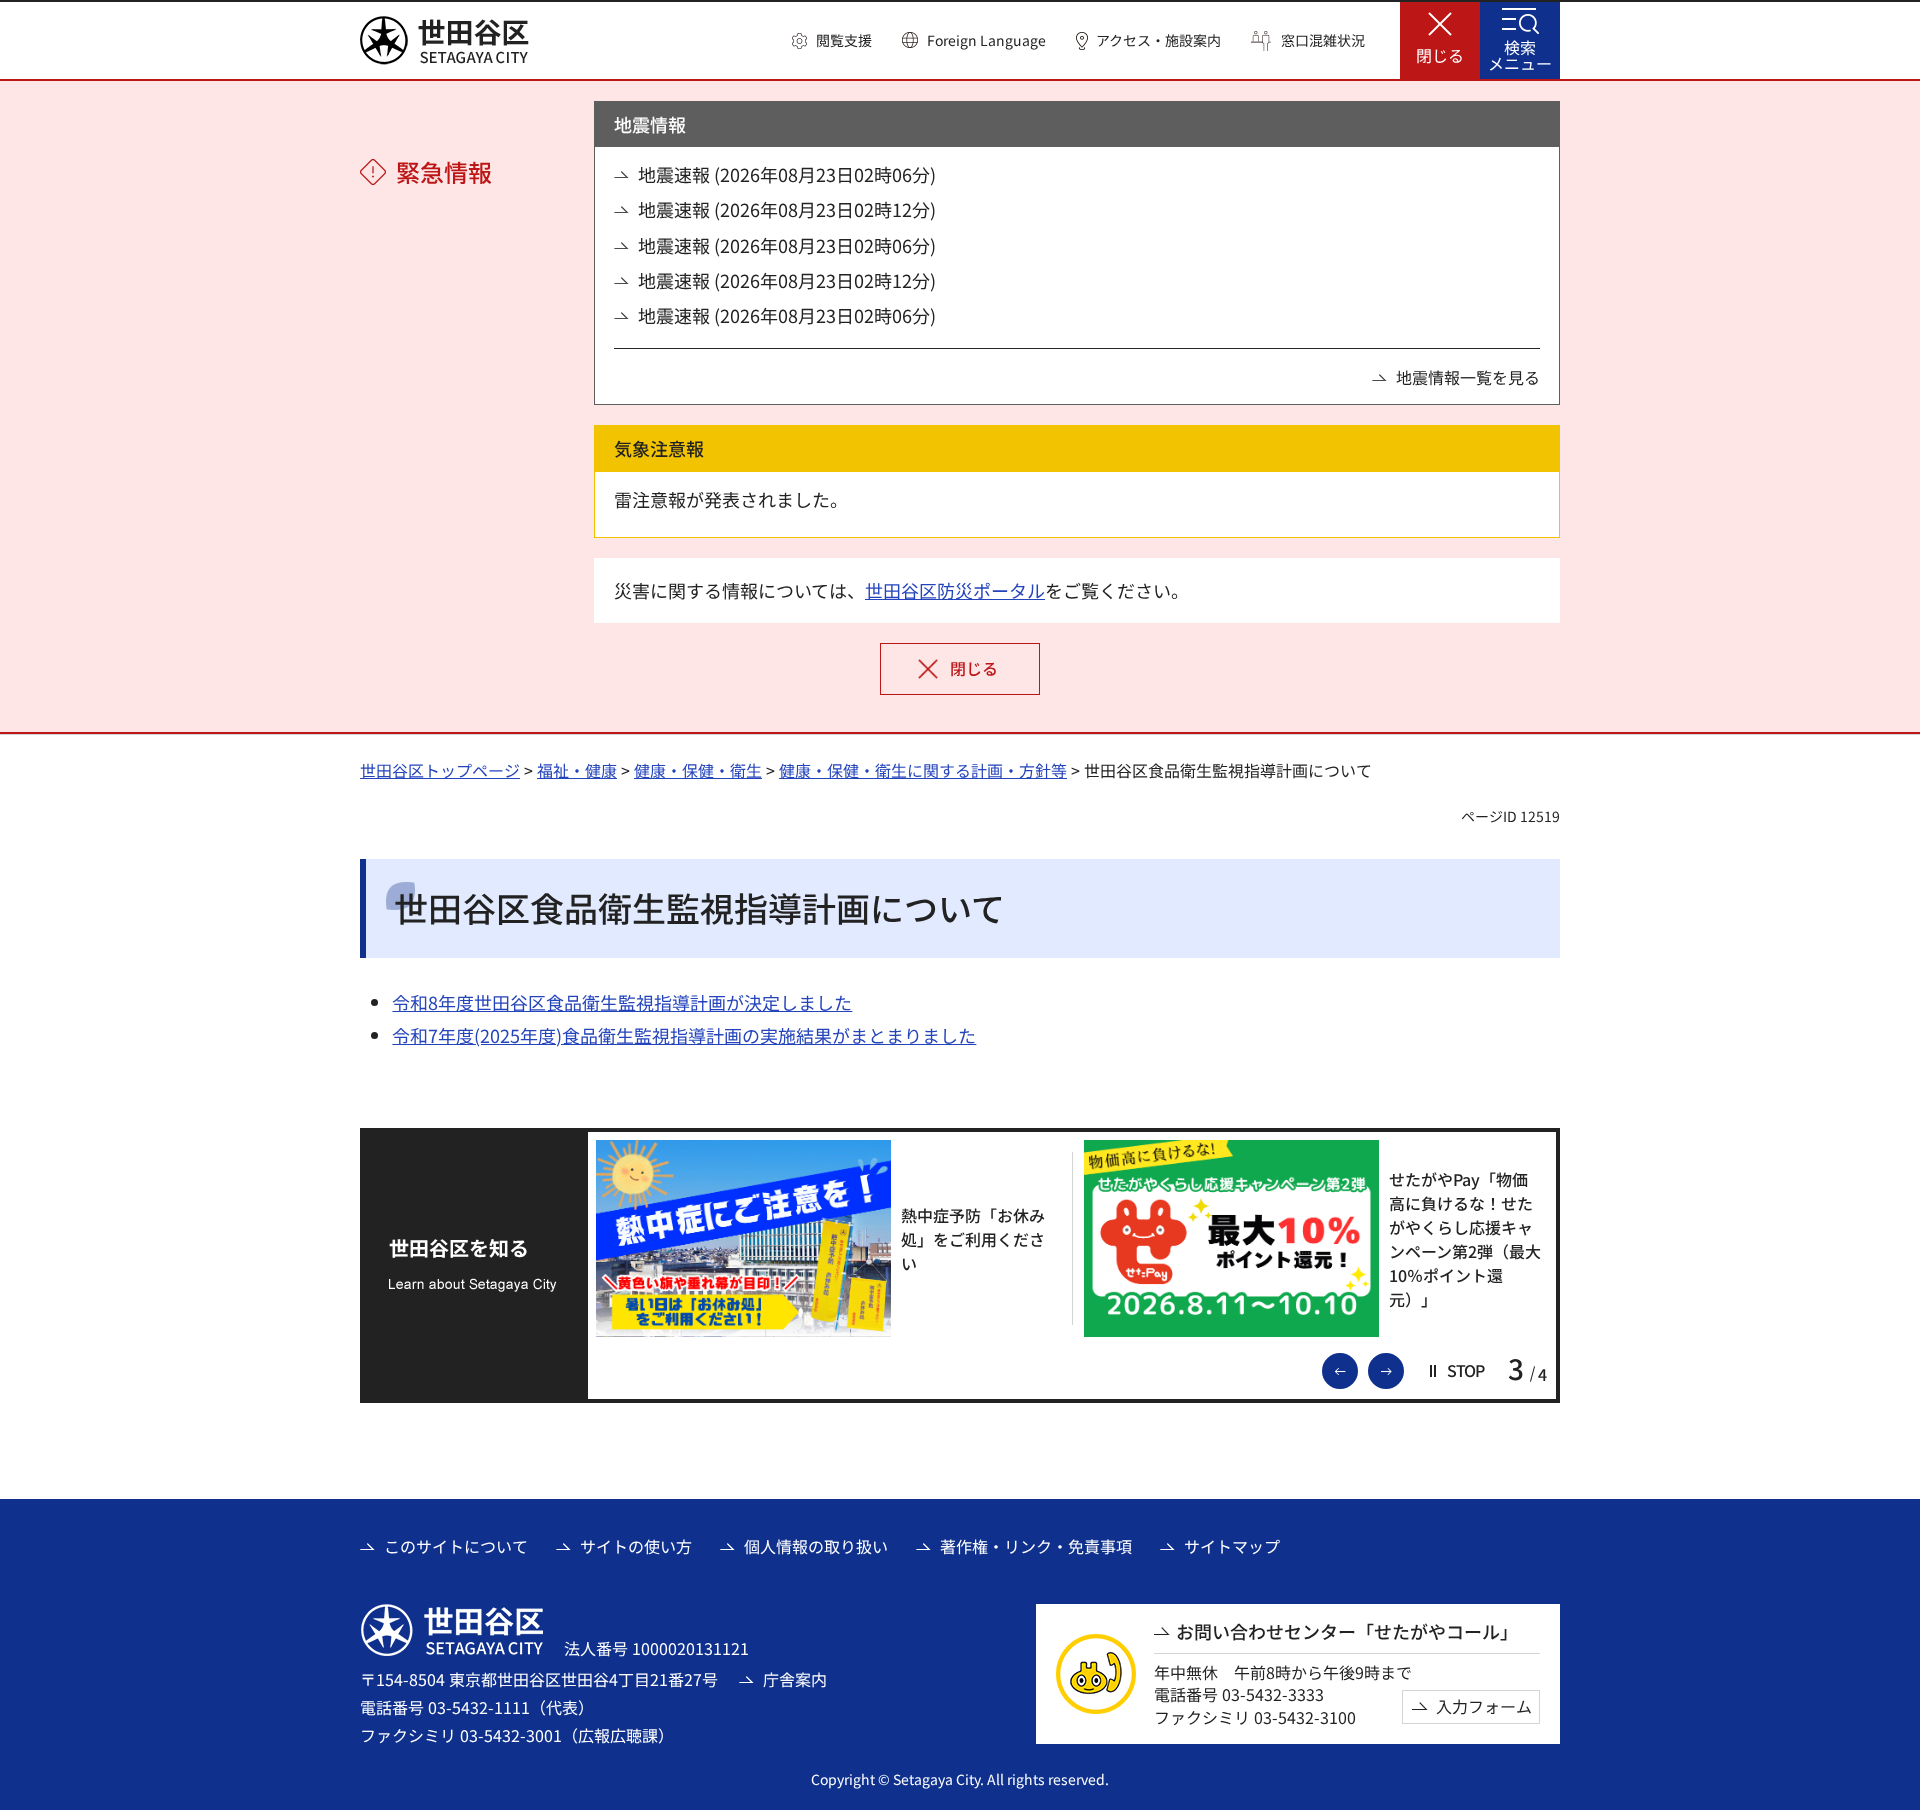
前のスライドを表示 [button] (1357, 1369)
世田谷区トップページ (440, 770)
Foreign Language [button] (986, 40)
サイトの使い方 (636, 1546)
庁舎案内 (795, 1679)
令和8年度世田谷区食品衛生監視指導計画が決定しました (622, 1002)
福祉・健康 (577, 770)
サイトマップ (1232, 1546)
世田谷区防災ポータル (955, 590)
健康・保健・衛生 (698, 770)
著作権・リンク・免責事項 (1036, 1546)
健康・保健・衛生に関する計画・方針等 (923, 770)
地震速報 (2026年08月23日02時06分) (787, 174)
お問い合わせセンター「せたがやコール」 (1347, 1631)
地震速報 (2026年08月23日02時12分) (787, 209)
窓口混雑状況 (1323, 40)
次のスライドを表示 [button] (1403, 1369)
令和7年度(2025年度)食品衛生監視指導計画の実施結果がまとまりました (684, 1035)
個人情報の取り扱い (816, 1546)
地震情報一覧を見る (1468, 377)
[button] (832, 41)
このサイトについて (456, 1546)
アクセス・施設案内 (1158, 40)
